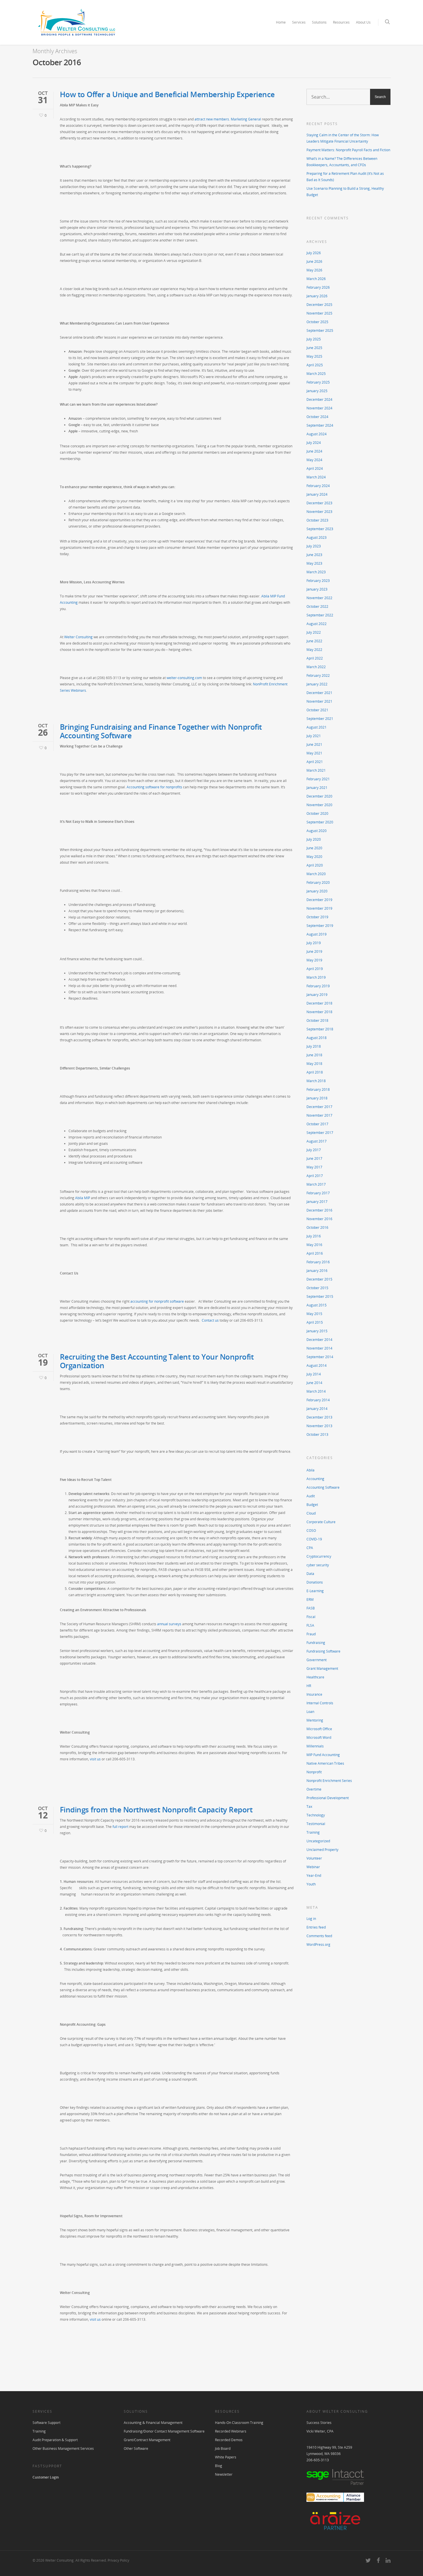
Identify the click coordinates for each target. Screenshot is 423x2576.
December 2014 (319, 1340)
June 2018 (314, 1055)
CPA (310, 1548)
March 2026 (316, 279)
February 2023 (318, 581)
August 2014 (317, 1365)
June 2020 (314, 848)
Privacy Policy (118, 2560)
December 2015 (319, 1279)
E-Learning (315, 1591)
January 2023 (317, 589)
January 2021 (317, 788)
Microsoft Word (319, 1738)
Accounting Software (323, 1487)
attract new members (212, 119)
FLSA (310, 1625)
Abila (310, 1470)
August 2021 (317, 727)
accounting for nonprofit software (157, 1301)
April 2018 (315, 1072)
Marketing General (246, 119)
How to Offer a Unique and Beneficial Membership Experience (167, 94)
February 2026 (318, 287)
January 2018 (317, 1098)
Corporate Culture (321, 1522)
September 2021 (320, 719)
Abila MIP (83, 1198)
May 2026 (314, 270)
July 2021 (314, 736)
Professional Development (328, 1798)
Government (317, 1660)
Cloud (311, 1513)
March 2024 (316, 477)
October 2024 (317, 417)
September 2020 (320, 822)
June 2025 (314, 348)
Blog (219, 2466)
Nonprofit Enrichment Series (329, 1781)
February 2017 (318, 1193)
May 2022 (314, 650)
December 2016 (319, 1210)
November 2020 (319, 805)
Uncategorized (318, 1841)
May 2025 (314, 356)
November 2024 (319, 408)
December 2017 (319, 1107)
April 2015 (315, 1322)
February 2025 (318, 382)
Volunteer (314, 1858)
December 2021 (319, 693)
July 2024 (314, 443)
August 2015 (317, 1305)
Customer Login (46, 2477)
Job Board (223, 2448)
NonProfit (261, 684)
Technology (316, 1815)
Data (310, 1574)
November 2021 (319, 701)
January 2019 (317, 995)
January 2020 (317, 891)
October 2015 (317, 1288)
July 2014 (314, 1374)
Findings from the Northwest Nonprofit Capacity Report (156, 1810)
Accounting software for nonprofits (154, 787)
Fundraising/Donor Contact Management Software (164, 2431)
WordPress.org (318, 1945)
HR (309, 1686)
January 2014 (317, 1409)
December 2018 (319, 1003)
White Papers (226, 2457)
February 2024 (318, 486)
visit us (95, 1759)
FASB (311, 1608)
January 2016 (317, 1271)
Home (281, 22)
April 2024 (315, 468)
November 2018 (319, 1012)
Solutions (319, 22)
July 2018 (314, 1046)
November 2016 (319, 1219)
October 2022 (317, 606)
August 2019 (317, 934)
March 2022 (316, 667)
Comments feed (319, 1936)
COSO (311, 1531)
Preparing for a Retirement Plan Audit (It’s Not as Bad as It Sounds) (345, 177)
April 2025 (315, 365)
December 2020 (319, 796)
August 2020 (317, 831)
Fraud (311, 1634)
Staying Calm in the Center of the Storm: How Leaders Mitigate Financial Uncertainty (343, 138)
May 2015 (314, 1314)
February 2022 (318, 675)
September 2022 (320, 615)
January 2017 (317, 1202)
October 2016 (317, 1227)
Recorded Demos (229, 2440)
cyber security (318, 1565)
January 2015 (317, 1331)
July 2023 (314, 546)
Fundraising (316, 1643)
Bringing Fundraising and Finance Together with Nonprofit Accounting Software (161, 731)
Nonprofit (314, 1772)
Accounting (315, 1479)
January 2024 (317, 494)
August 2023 (317, 537)
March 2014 (316, 1391)
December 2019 (319, 900)
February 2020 (318, 882)
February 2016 (318, 1262)
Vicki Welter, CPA (320, 2431)
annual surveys (169, 1624)
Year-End (314, 1876)
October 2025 (317, 322)
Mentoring (315, 1720)
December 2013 (319, 1417)
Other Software (136, 2448)
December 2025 (319, 305)
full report (120, 1827)
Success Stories (319, 2423)
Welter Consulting (78, 637)
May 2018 (314, 1064)
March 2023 (316, 572)
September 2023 (320, 529)
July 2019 (314, 943)
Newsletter (224, 2474)
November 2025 (319, 313)
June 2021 (314, 744)
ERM (310, 1600)
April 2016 (315, 1253)
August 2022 (317, 624)
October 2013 (317, 1434)
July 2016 (314, 1236)
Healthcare (315, 1677)
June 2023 (314, 555)
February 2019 (318, 986)
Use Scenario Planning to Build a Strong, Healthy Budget (345, 192)
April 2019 (315, 969)
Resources (341, 22)
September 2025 (320, 330)
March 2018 (316, 1081)
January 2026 (317, 296)
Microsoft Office (319, 1729)
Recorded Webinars (231, 2431)
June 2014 (314, 1383)
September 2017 (320, 1133)
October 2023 (317, 520)
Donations (315, 1582)
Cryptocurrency (319, 1556)
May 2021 (314, 753)
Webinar (313, 1867)
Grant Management (322, 1669)
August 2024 (317, 434)
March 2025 (316, 374)
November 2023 (319, 512)
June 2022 (314, 641)
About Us (363, 22)
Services (299, 22)
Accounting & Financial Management (153, 2423)
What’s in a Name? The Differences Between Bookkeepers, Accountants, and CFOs (342, 162)
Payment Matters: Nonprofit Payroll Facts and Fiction (348, 150)
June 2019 (314, 951)
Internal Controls (320, 1703)
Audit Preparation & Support (55, 2440)
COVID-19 (314, 1539)
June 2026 (314, 261)
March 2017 (316, 1184)
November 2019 (319, 908)
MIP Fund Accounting (323, 1755)
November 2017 (319, 1115)
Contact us (210, 1320)
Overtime (314, 1789)
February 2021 (318, 779)
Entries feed (316, 1927)
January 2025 (317, 391)
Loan (310, 1712)
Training (313, 1832)
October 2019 (317, 917)
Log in (311, 1919)
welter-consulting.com (184, 678)
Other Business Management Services (63, 2448)
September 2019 (320, 926)
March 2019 (316, 977)
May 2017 (314, 1167)
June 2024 (314, 451)
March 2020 (316, 874)
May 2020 (314, 857)
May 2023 (314, 563)
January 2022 (317, 684)
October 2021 (317, 710)
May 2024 (314, 460)
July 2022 (314, 632)
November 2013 (319, 1426)
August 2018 (317, 1038)
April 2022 (315, 658)
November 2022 (319, 598)
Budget (312, 1505)
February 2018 (318, 1089)
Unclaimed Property (322, 1850)
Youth (311, 1884)
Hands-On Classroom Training (239, 2423)
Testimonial (316, 1824)
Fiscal (311, 1617)
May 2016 (314, 1245)
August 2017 (317, 1141)
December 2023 (319, 503)
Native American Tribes (325, 1763)
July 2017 (314, 1150)
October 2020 (317, 813)
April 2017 (315, 1176)
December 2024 (319, 399)
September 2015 (320, 1296)
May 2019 (314, 960)
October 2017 (317, 1124)
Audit (311, 1496)
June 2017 (314, 1158)
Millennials (315, 1746)
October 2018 (317, 1020)
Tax (309, 1807)
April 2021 (315, 762)
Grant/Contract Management (147, 2440)
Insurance (314, 1694)
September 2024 (320, 425)
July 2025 (314, 339)
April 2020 (315, 865)
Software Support (46, 2423)
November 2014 (319, 1348)
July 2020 (314, 839)
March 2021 (316, 770)
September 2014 (320, 1357)
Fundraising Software (323, 1651)
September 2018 (320, 1029)
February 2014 (318, 1400)
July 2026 (314, 253)
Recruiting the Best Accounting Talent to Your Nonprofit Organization (157, 1361)
